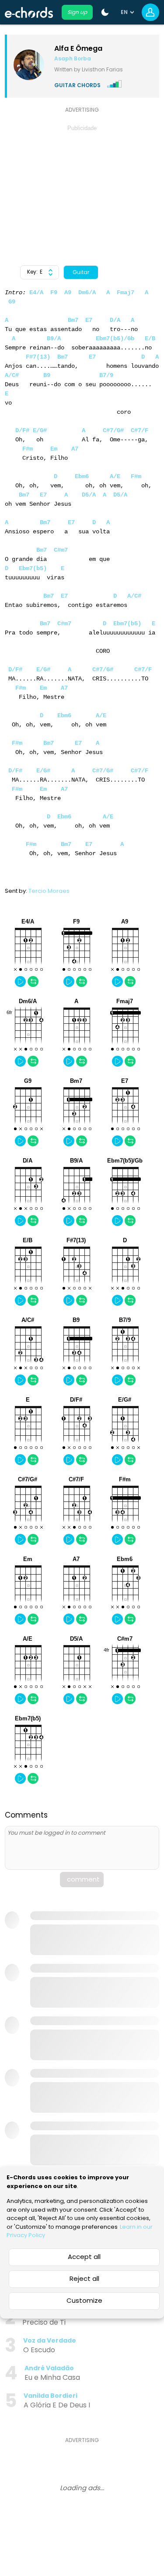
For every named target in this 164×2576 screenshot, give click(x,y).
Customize (84, 2300)
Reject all (84, 2278)
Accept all (84, 2257)
